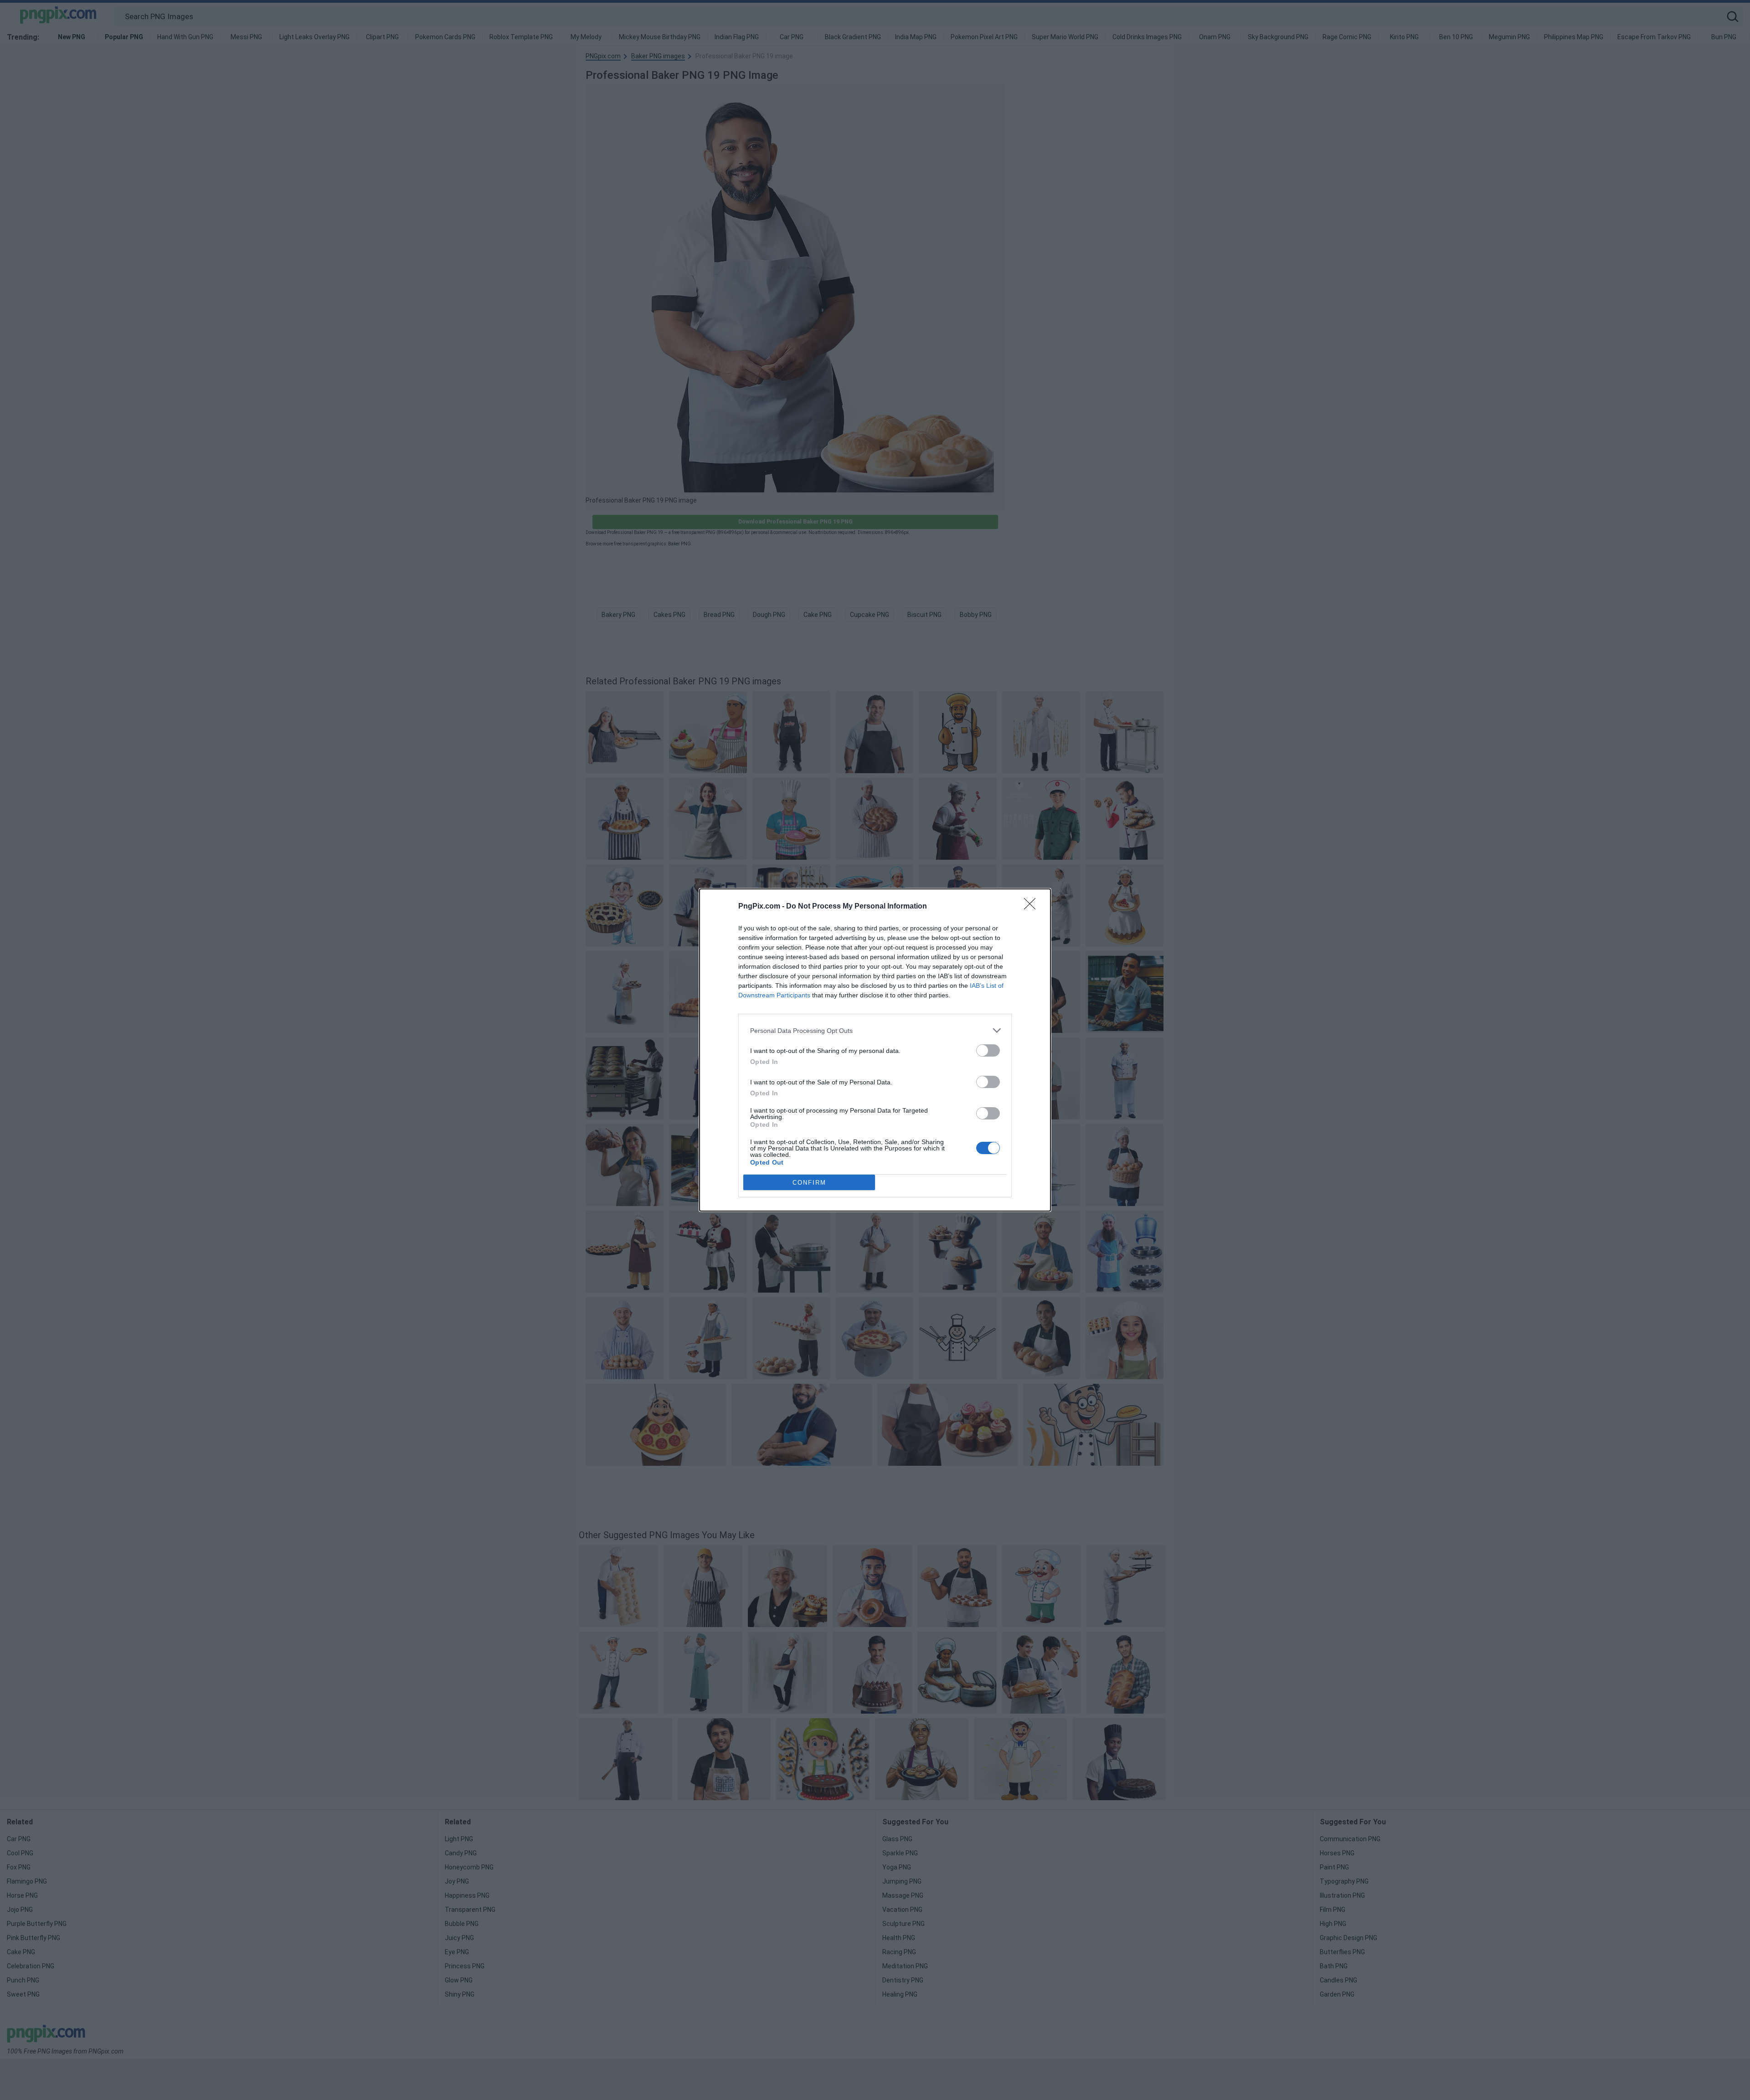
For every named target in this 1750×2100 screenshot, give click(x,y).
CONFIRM (809, 1183)
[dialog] (875, 1050)
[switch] (988, 1050)
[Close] (1033, 907)
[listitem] (875, 1030)
